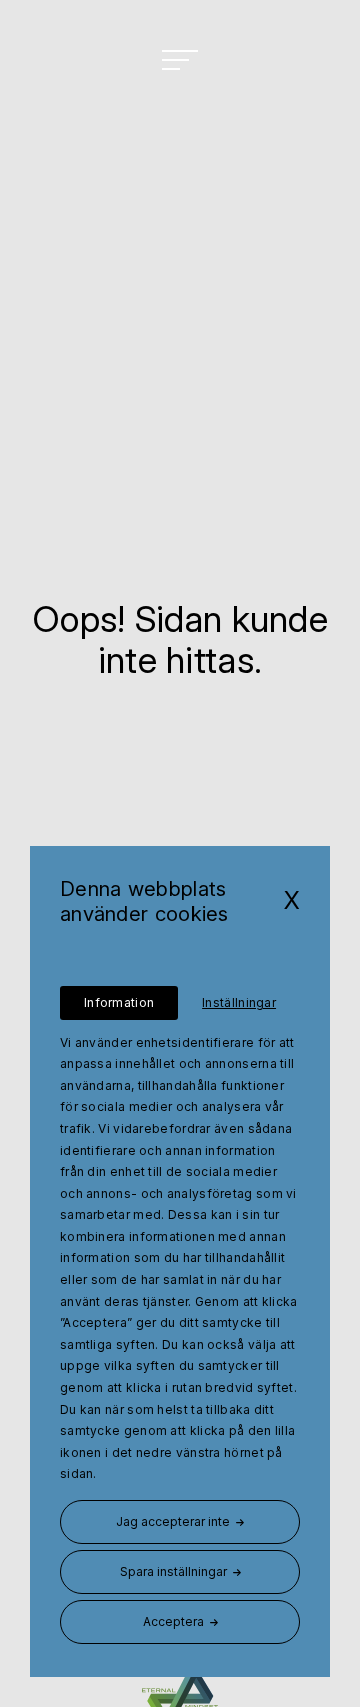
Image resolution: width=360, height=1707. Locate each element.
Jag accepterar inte (173, 1521)
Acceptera (173, 1621)
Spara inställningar (173, 1571)
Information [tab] (119, 1002)
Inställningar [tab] (239, 1002)
